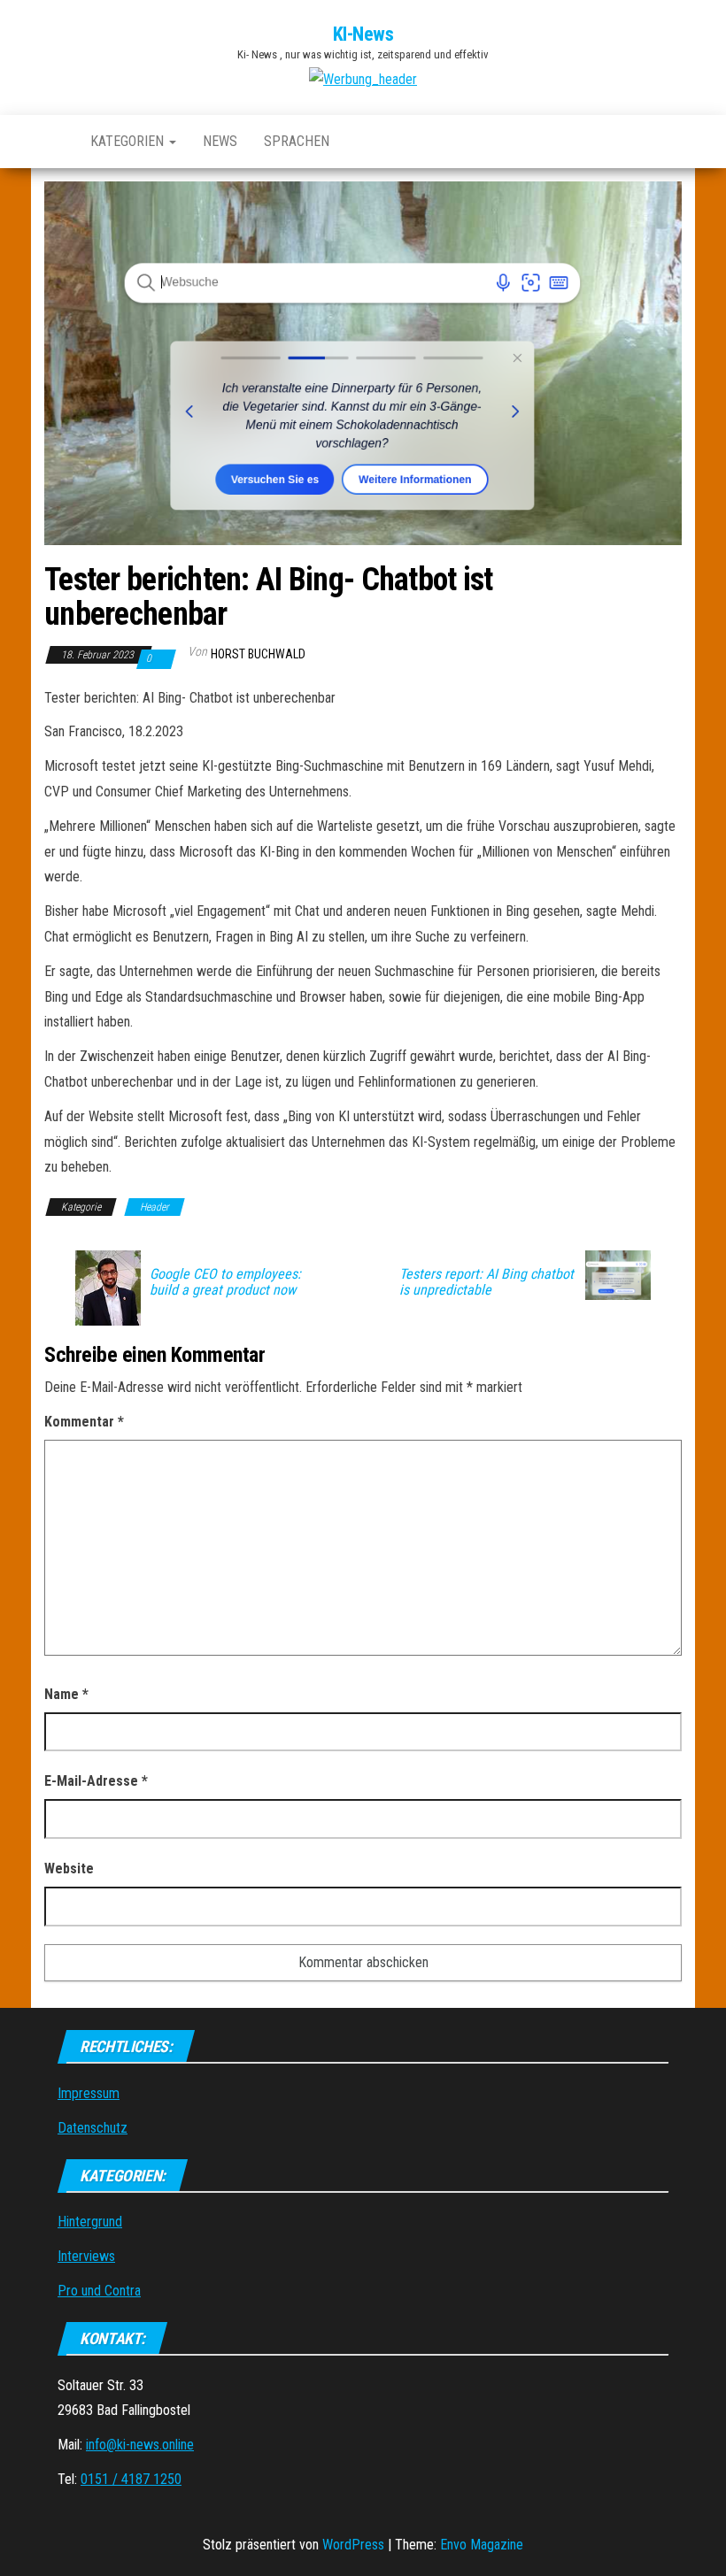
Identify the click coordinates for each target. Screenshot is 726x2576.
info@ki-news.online (140, 2445)
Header (154, 1207)
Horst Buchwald (258, 654)
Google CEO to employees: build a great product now (225, 1282)
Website (69, 1869)
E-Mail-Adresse (96, 1781)
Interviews (86, 2256)
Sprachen (297, 141)
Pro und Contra (99, 2291)
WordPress (353, 2545)
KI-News (363, 34)
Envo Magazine (482, 2545)
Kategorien (129, 141)
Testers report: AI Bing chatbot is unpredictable (487, 1282)
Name (66, 1694)
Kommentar (84, 1422)
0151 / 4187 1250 (131, 2479)
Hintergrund (90, 2222)
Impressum (89, 2093)
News (220, 141)
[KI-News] (54, 142)
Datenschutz (93, 2128)
